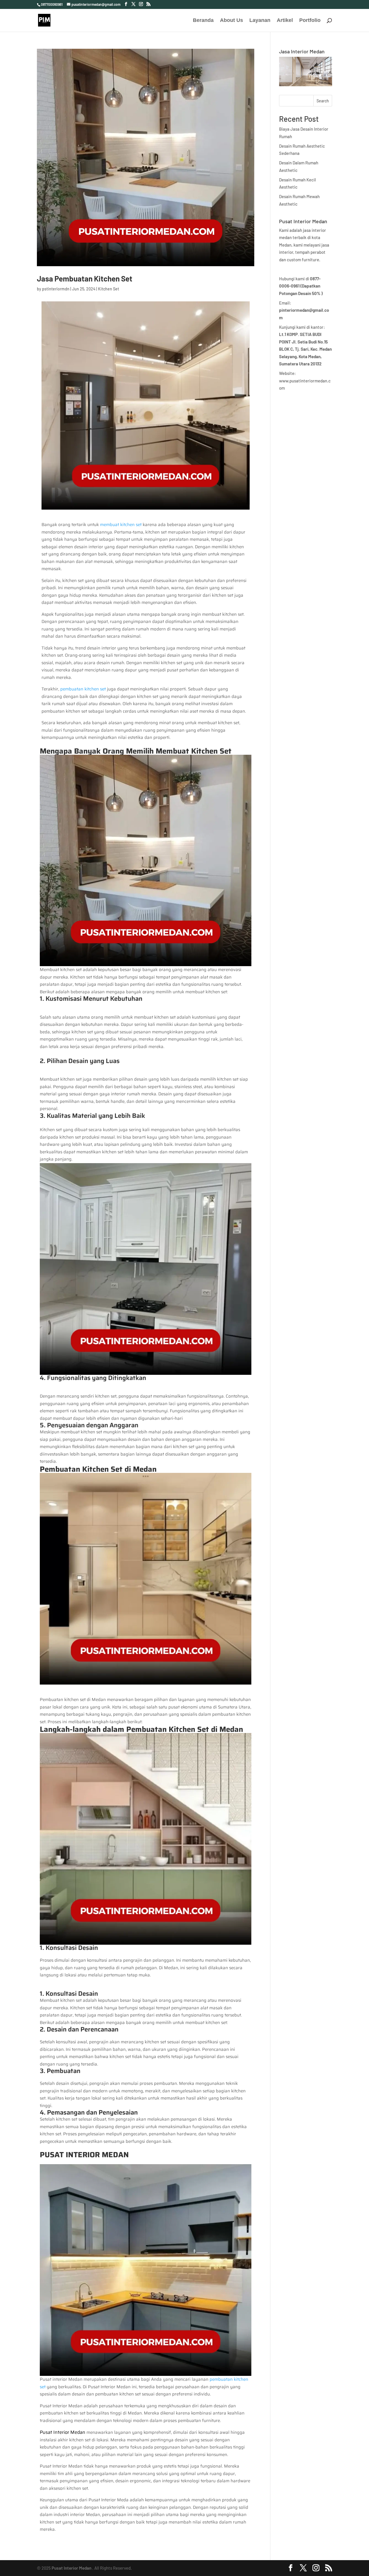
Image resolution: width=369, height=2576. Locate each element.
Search (323, 101)
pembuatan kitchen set (84, 689)
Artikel (285, 21)
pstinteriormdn (56, 289)
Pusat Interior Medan (71, 2568)
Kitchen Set (109, 289)
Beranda (203, 21)
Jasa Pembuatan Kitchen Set (85, 278)
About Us (231, 21)
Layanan (260, 21)
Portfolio (310, 21)
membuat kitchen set (121, 525)
